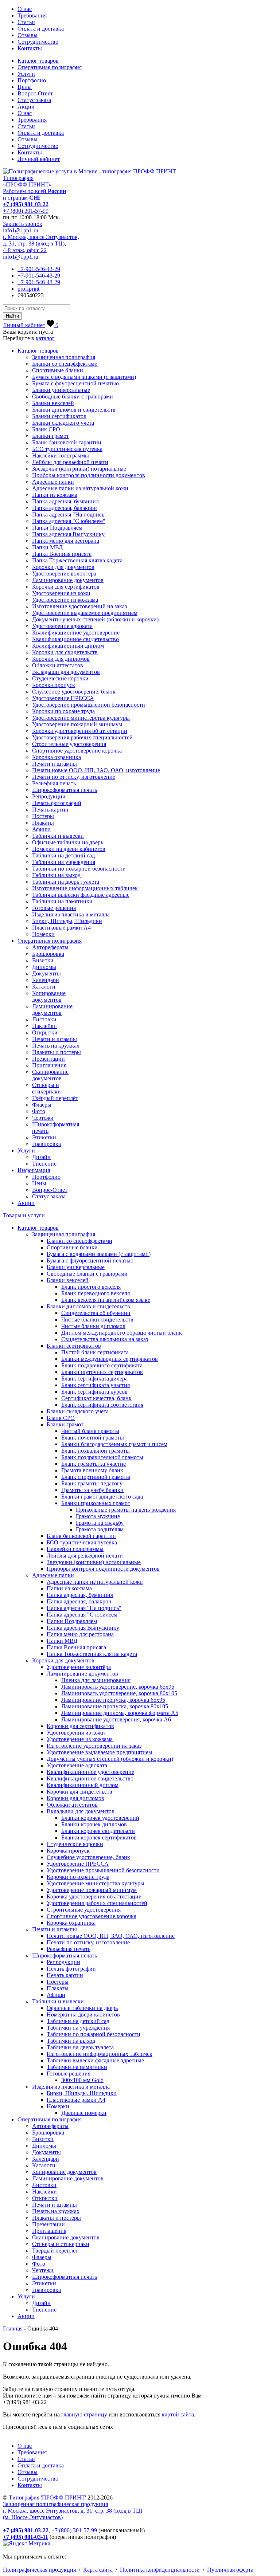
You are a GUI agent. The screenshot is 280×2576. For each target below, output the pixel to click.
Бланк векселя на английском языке (106, 1300)
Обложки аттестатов (58, 665)
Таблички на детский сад (63, 855)
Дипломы (44, 967)
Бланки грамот (50, 436)
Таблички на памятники (62, 901)
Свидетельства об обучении (96, 1313)
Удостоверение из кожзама (65, 600)
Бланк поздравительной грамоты (102, 1457)
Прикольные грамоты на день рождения (126, 1510)
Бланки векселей (53, 403)
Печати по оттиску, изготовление (74, 777)
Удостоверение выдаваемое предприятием (85, 613)
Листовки (44, 1019)
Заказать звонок (23, 224)
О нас (25, 9)
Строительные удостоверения (69, 744)
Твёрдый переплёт (55, 1098)
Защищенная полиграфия (64, 357)
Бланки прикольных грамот (96, 1503)
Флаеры (42, 1105)
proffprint (28, 289)
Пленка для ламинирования (96, 1680)
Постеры (43, 816)
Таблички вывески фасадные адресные (81, 895)
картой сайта (178, 2414)
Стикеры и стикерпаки (46, 1088)
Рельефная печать (54, 783)
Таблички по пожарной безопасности (79, 869)
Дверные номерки (84, 2113)
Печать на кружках (56, 1046)
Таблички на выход (56, 875)
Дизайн (41, 1157)
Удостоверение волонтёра (64, 574)
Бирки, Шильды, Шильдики (67, 921)
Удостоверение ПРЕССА (63, 698)
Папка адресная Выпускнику (68, 534)
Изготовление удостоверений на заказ (79, 606)
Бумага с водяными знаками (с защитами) (84, 377)
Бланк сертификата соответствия (102, 1405)
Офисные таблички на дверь (68, 842)
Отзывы (28, 35)
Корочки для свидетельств (65, 652)
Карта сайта (98, 2570)
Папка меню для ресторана (66, 541)
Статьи (26, 22)
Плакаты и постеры (57, 1052)
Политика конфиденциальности (160, 2570)
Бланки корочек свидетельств (98, 1831)
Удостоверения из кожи (61, 593)
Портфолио (32, 80)
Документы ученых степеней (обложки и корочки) (95, 619)
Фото (39, 1111)
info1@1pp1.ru (21, 230)
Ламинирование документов (68, 580)
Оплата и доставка (41, 29)
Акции (26, 107)
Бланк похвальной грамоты (96, 1451)
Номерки (43, 934)
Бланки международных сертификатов (110, 1359)
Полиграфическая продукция (39, 2570)
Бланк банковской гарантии (67, 442)
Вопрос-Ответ (35, 93)
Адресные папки (53, 482)
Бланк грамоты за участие (94, 1464)
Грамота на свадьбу (100, 1523)
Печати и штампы (55, 764)
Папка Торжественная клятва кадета (77, 560)
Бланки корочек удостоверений (100, 1818)
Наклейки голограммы (61, 455)
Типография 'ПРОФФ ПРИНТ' (47, 2498)
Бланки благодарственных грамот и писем (114, 1444)
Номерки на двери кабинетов (69, 849)
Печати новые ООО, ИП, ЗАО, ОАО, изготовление (96, 770)
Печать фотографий (57, 803)
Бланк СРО (46, 429)
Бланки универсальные (61, 390)
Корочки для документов (63, 567)
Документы (46, 973)
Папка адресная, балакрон (65, 508)
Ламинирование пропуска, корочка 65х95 (113, 1700)
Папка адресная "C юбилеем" (69, 521)
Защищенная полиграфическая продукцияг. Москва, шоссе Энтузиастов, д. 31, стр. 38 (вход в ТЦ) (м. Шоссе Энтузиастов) (73, 2511)
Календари (46, 980)
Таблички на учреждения (64, 862)
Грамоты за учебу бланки (92, 1490)
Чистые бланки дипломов (93, 1326)
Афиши (41, 829)
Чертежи (43, 1118)
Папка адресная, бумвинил (65, 501)
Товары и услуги (24, 1215)
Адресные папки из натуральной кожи (80, 488)
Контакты (30, 48)
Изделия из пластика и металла (71, 914)
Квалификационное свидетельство (75, 639)
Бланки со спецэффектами (65, 364)
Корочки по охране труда (63, 711)
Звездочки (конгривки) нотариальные (79, 469)
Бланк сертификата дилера (94, 1379)
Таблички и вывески (58, 836)
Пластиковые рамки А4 (61, 928)
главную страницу (83, 2414)
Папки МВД (47, 547)
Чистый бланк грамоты (90, 1431)
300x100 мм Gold (82, 2080)
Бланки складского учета (63, 423)
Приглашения (49, 1065)
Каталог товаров (38, 61)
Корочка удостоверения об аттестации (80, 731)
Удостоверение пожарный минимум (77, 724)
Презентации (48, 1059)
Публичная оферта (230, 2570)
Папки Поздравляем (57, 528)
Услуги (26, 74)
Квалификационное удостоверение (76, 633)
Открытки (45, 1032)
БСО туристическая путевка (67, 449)
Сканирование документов (50, 1075)
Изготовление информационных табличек (85, 888)
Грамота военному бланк (92, 1470)
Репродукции (49, 796)
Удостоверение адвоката (62, 626)
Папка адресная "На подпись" (69, 515)
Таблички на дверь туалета (66, 882)
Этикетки (44, 1137)
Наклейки (44, 1026)
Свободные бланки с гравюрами (73, 396)
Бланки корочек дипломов (94, 1824)
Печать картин (50, 810)
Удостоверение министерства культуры (81, 718)
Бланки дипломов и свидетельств (74, 410)
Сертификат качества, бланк (96, 1398)
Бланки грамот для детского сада (102, 1497)
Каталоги (44, 987)
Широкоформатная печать (65, 790)
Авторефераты (50, 947)
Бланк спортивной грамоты (96, 1477)
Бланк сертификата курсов (94, 1392)
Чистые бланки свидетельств (97, 1320)
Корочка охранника (57, 757)
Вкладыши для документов (66, 672)
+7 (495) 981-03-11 (26, 2537)
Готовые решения (54, 908)
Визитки (43, 960)
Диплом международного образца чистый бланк (122, 1333)
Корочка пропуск (54, 685)
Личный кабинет (39, 159)
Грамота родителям (100, 1529)
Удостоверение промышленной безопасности (89, 705)
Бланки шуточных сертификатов (102, 1372)
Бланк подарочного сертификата (102, 1365)
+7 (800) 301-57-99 (26, 211)
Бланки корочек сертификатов (99, 1837)
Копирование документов (49, 996)
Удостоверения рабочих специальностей (82, 737)
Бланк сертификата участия (96, 1385)
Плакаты (43, 823)
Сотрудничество (38, 42)
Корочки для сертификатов (66, 587)
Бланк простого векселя (91, 1287)
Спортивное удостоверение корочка (77, 751)
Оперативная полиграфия (50, 67)
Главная (13, 2328)
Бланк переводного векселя (96, 1293)
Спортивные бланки (58, 370)
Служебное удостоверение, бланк (74, 692)
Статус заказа (34, 100)
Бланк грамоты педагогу (92, 1483)
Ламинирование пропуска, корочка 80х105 (115, 1706)
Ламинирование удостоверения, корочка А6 (116, 1719)
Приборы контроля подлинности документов (89, 475)
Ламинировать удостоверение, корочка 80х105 (119, 1693)
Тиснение (44, 1164)
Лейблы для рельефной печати (70, 462)
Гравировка (46, 1144)
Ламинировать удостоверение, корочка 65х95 (118, 1687)
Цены (25, 87)
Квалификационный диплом (68, 646)
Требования (32, 15)
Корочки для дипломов (61, 659)
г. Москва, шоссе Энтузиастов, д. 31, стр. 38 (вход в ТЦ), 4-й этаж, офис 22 (41, 244)
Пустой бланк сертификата (95, 1352)
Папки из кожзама (55, 495)
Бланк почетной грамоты (93, 1438)
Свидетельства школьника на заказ (105, 1339)
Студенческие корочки (60, 678)
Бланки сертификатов (59, 416)
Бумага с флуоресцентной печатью (75, 383)
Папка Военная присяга (62, 554)
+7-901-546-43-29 (39, 269)
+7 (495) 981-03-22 (26, 204)
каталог (45, 338)
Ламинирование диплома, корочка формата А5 (120, 1713)
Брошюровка (48, 954)
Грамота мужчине (98, 1516)
